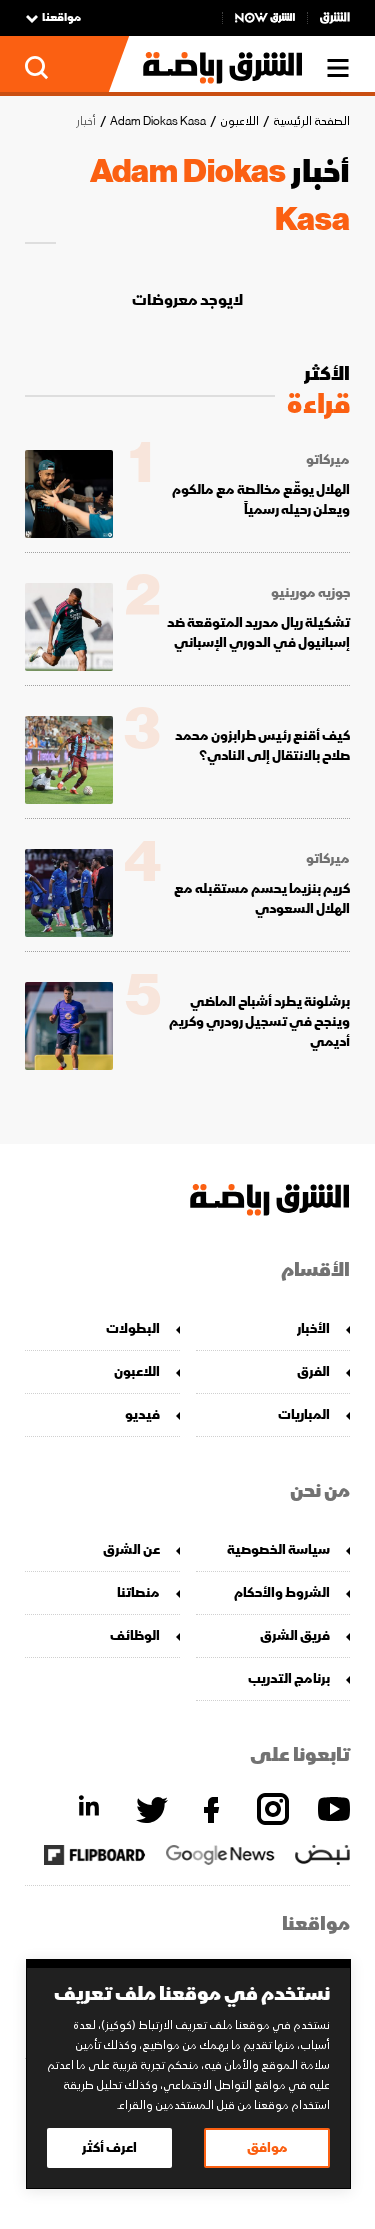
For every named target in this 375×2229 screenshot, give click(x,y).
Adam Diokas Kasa (158, 121)
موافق (267, 2147)
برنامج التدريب (289, 1678)
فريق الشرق (295, 1635)
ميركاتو (328, 460)
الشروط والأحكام (282, 1592)
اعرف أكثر (109, 2147)
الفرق (313, 1371)
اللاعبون (239, 121)
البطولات (133, 1328)
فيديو (142, 1414)
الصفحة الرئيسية (311, 121)
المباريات (304, 1414)
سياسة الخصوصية (278, 1549)
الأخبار (313, 1328)
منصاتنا (138, 1592)
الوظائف (135, 1635)
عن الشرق (131, 1549)
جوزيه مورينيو (310, 593)
